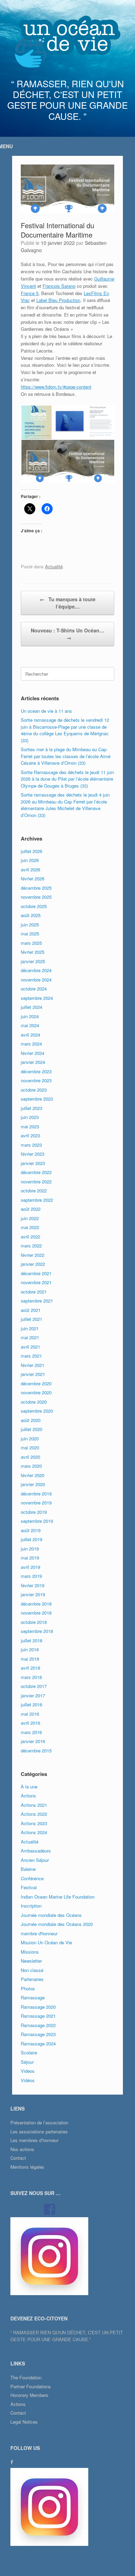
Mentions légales (27, 2167)
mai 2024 (30, 1025)
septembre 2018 (37, 1631)
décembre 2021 (36, 1273)
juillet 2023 (31, 1108)
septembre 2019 (37, 1521)
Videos (28, 2071)
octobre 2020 (34, 1402)
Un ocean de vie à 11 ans (46, 711)
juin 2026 (30, 860)
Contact (18, 2158)
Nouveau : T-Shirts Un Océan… (67, 634)
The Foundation (26, 2377)
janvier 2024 (33, 1062)
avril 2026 (30, 869)
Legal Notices (24, 2422)
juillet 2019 (31, 1539)
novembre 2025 (36, 897)
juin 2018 (30, 1649)
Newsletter (31, 1961)
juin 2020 (30, 1438)
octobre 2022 (34, 1191)
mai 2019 (30, 1558)
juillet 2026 (31, 851)
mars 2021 (31, 1356)
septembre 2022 (37, 1200)
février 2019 (33, 1585)
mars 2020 (31, 1466)
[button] (36, 423)
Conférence (32, 1878)
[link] (59, 286)
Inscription (31, 1906)
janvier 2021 (33, 1374)
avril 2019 (30, 1567)
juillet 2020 (31, 1429)
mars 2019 (31, 1576)
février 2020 (33, 1475)
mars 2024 (31, 1044)
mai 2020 (30, 1447)
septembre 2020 (37, 1411)
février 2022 (33, 1255)
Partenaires (32, 1979)
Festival (29, 1887)
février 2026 (33, 878)
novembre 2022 (36, 1182)
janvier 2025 (33, 961)
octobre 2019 (34, 1512)
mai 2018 (30, 1659)
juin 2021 (30, 1328)
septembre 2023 (37, 1099)
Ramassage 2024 (38, 2044)
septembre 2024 (37, 998)
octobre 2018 (34, 1622)
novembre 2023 (36, 1080)
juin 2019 (30, 1549)
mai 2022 (30, 1227)
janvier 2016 (33, 1741)
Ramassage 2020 (38, 2007)
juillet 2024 (31, 1007)
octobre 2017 (34, 1686)
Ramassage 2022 (38, 2025)
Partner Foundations (31, 2386)
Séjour (27, 2062)
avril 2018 (30, 1668)
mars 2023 (31, 1145)
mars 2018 (31, 1677)
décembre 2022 (36, 1172)
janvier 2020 (33, 1484)
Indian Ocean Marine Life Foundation (58, 1897)
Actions (28, 1796)
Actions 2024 (34, 1832)
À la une (29, 1787)
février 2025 (33, 952)
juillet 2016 (31, 1704)
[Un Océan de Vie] (67, 42)
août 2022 (31, 1209)
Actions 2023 (34, 1823)
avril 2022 (30, 1237)
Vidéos (28, 2080)
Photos (28, 1988)
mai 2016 (30, 1714)
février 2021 (33, 1365)
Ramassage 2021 (38, 2016)
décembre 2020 (36, 1383)
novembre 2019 (36, 1503)
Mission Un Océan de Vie (46, 1942)
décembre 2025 (36, 888)
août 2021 (31, 1310)
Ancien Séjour (35, 1860)
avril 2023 (30, 1135)
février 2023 (33, 1154)
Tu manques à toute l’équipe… (68, 603)
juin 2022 (30, 1218)
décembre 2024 (36, 970)
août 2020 (31, 1420)
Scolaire (29, 2053)
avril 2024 (30, 1035)
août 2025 (31, 915)
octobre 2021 (34, 1292)
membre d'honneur (39, 1933)
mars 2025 (31, 943)
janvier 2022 (33, 1264)
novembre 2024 (36, 980)
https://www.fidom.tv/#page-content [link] (56, 387)
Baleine (28, 1869)
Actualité (54, 566)
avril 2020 (30, 1457)
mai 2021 (30, 1337)
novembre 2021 (36, 1282)
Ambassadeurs (36, 1851)
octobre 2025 (34, 906)
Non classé (32, 1970)
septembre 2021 (37, 1301)
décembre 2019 (36, 1494)
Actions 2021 (34, 1805)
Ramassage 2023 (38, 2034)
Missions (30, 1952)
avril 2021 (30, 1347)
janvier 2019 (33, 1594)
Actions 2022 (34, 1814)
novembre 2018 (36, 1613)
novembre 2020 (36, 1392)
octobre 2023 (34, 1090)
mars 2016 (31, 1732)
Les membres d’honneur (34, 2140)
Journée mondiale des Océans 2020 (57, 1924)
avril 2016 (30, 1723)
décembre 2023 (36, 1071)
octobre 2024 (34, 989)
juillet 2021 (31, 1319)
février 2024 (33, 1053)
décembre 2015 (36, 1751)
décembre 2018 (36, 1604)
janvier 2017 (33, 1695)
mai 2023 (30, 1126)
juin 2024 (30, 1016)
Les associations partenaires (39, 2131)
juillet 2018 (31, 1640)
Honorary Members (29, 2395)
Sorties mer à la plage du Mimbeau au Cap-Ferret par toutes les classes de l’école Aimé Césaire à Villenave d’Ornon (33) (66, 756)
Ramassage (33, 1997)
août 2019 (31, 1530)
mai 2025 (30, 934)
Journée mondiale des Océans (51, 1915)
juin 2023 (30, 1117)
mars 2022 (31, 1246)
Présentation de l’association (39, 2122)
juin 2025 (30, 925)
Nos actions (22, 2149)
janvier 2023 (33, 1163)
